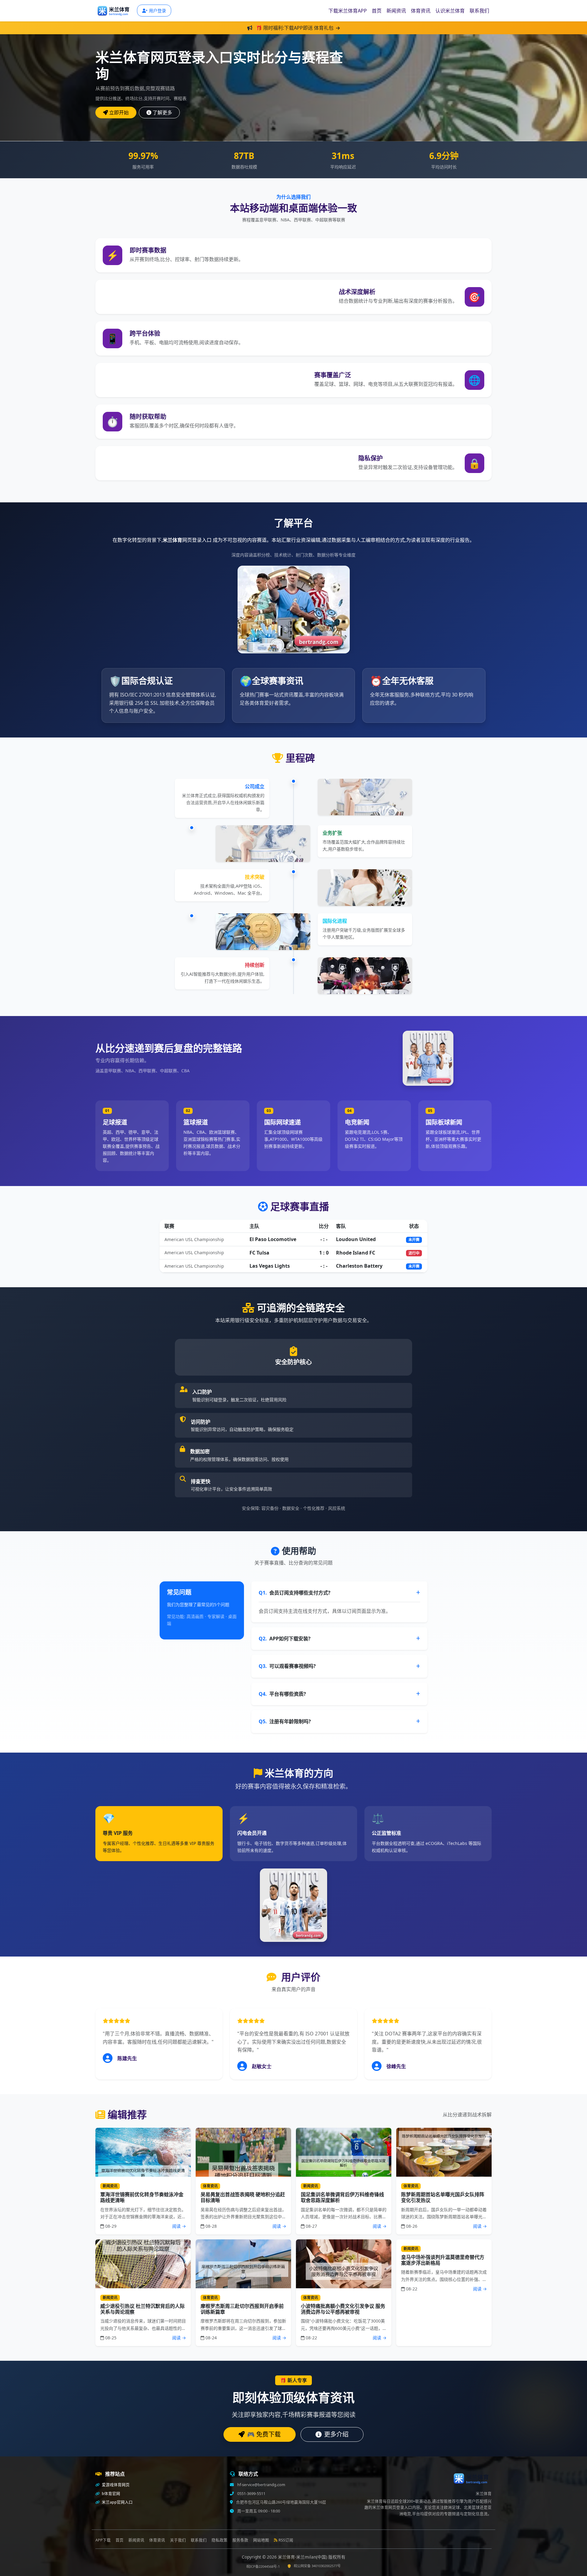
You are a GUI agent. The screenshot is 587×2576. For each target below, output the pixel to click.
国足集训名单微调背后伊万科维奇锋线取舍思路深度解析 (342, 2197)
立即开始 (119, 113)
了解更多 (162, 113)
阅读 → (179, 2226)
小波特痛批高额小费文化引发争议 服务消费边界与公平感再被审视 (343, 2309)
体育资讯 (421, 11)
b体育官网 (111, 2494)
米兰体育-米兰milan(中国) (303, 2557)
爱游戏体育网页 (115, 2485)
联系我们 (479, 11)
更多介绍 (336, 2434)
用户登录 (157, 11)
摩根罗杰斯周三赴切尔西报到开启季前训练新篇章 (242, 2309)
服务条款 (240, 2540)
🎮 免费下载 (264, 2434)
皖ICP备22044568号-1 (263, 2566)
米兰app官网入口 (117, 2502)
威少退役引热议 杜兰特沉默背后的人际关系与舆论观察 (142, 2309)
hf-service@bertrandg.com (261, 2485)
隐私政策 (220, 2540)
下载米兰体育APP (348, 11)
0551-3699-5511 (251, 2494)
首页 (377, 11)
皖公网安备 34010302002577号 (317, 2566)
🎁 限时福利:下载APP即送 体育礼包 (295, 28)
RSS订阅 (286, 2540)
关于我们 (178, 2540)
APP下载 (103, 2540)
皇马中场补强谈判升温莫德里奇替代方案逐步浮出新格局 (443, 2260)
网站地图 (261, 2540)
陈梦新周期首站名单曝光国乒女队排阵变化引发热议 (443, 2197)
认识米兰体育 (450, 11)
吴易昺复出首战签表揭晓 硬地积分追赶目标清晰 (243, 2197)
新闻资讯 (396, 11)
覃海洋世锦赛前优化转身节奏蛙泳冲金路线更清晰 (142, 2197)
